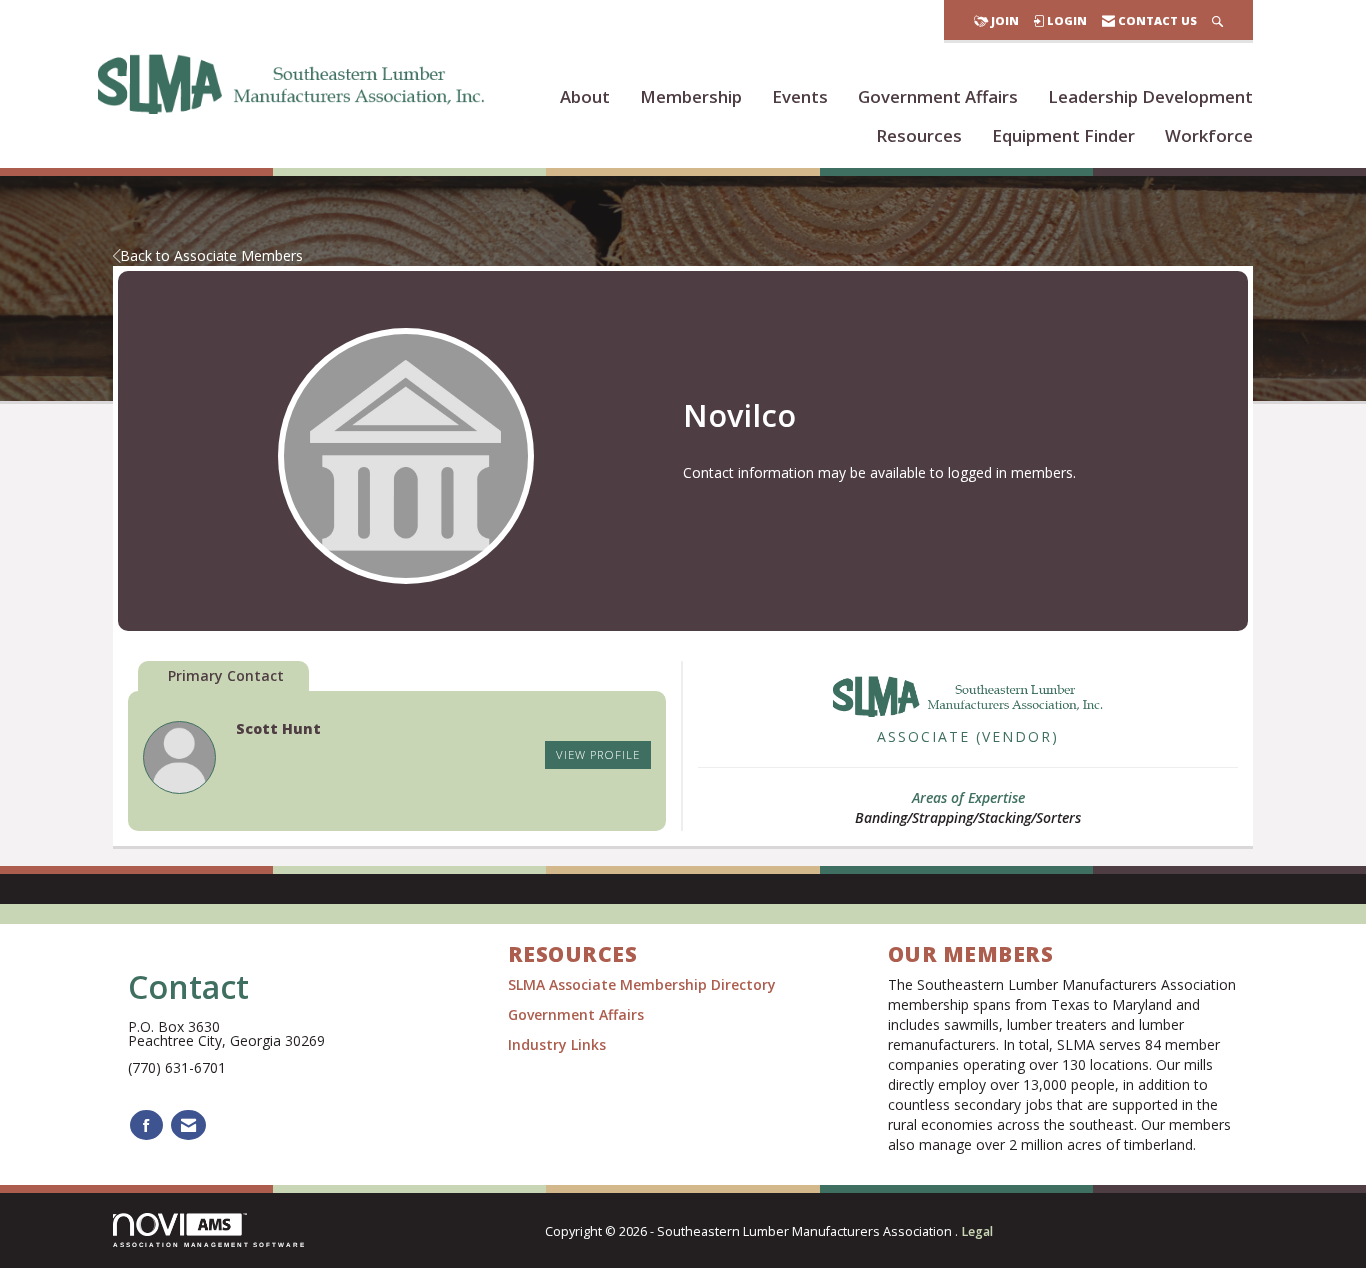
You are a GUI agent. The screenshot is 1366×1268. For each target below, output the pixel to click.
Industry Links (557, 1044)
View (598, 754)
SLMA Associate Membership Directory (644, 984)
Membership (691, 96)
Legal (977, 1231)
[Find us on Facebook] (146, 1125)
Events (800, 96)
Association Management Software (209, 1244)
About (585, 96)
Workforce (1209, 135)
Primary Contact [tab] (226, 675)
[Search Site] (1217, 20)
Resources (919, 135)
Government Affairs (938, 96)
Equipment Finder (1063, 135)
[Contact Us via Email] (188, 1125)
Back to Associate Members (211, 255)
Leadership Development (1150, 96)
